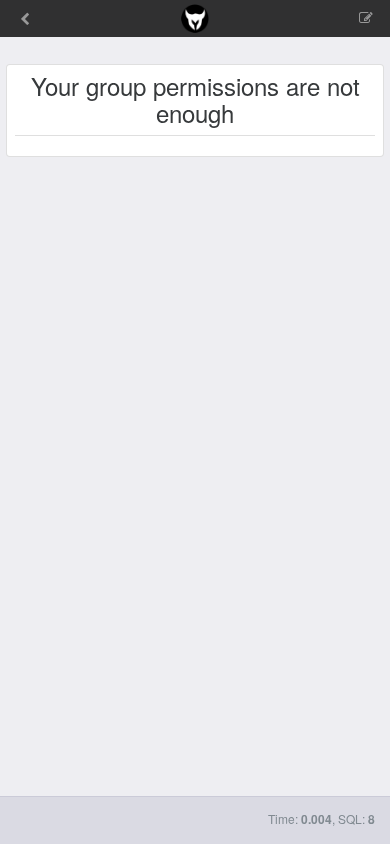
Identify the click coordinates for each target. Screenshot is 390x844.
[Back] (25, 20)
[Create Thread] (324, 18)
